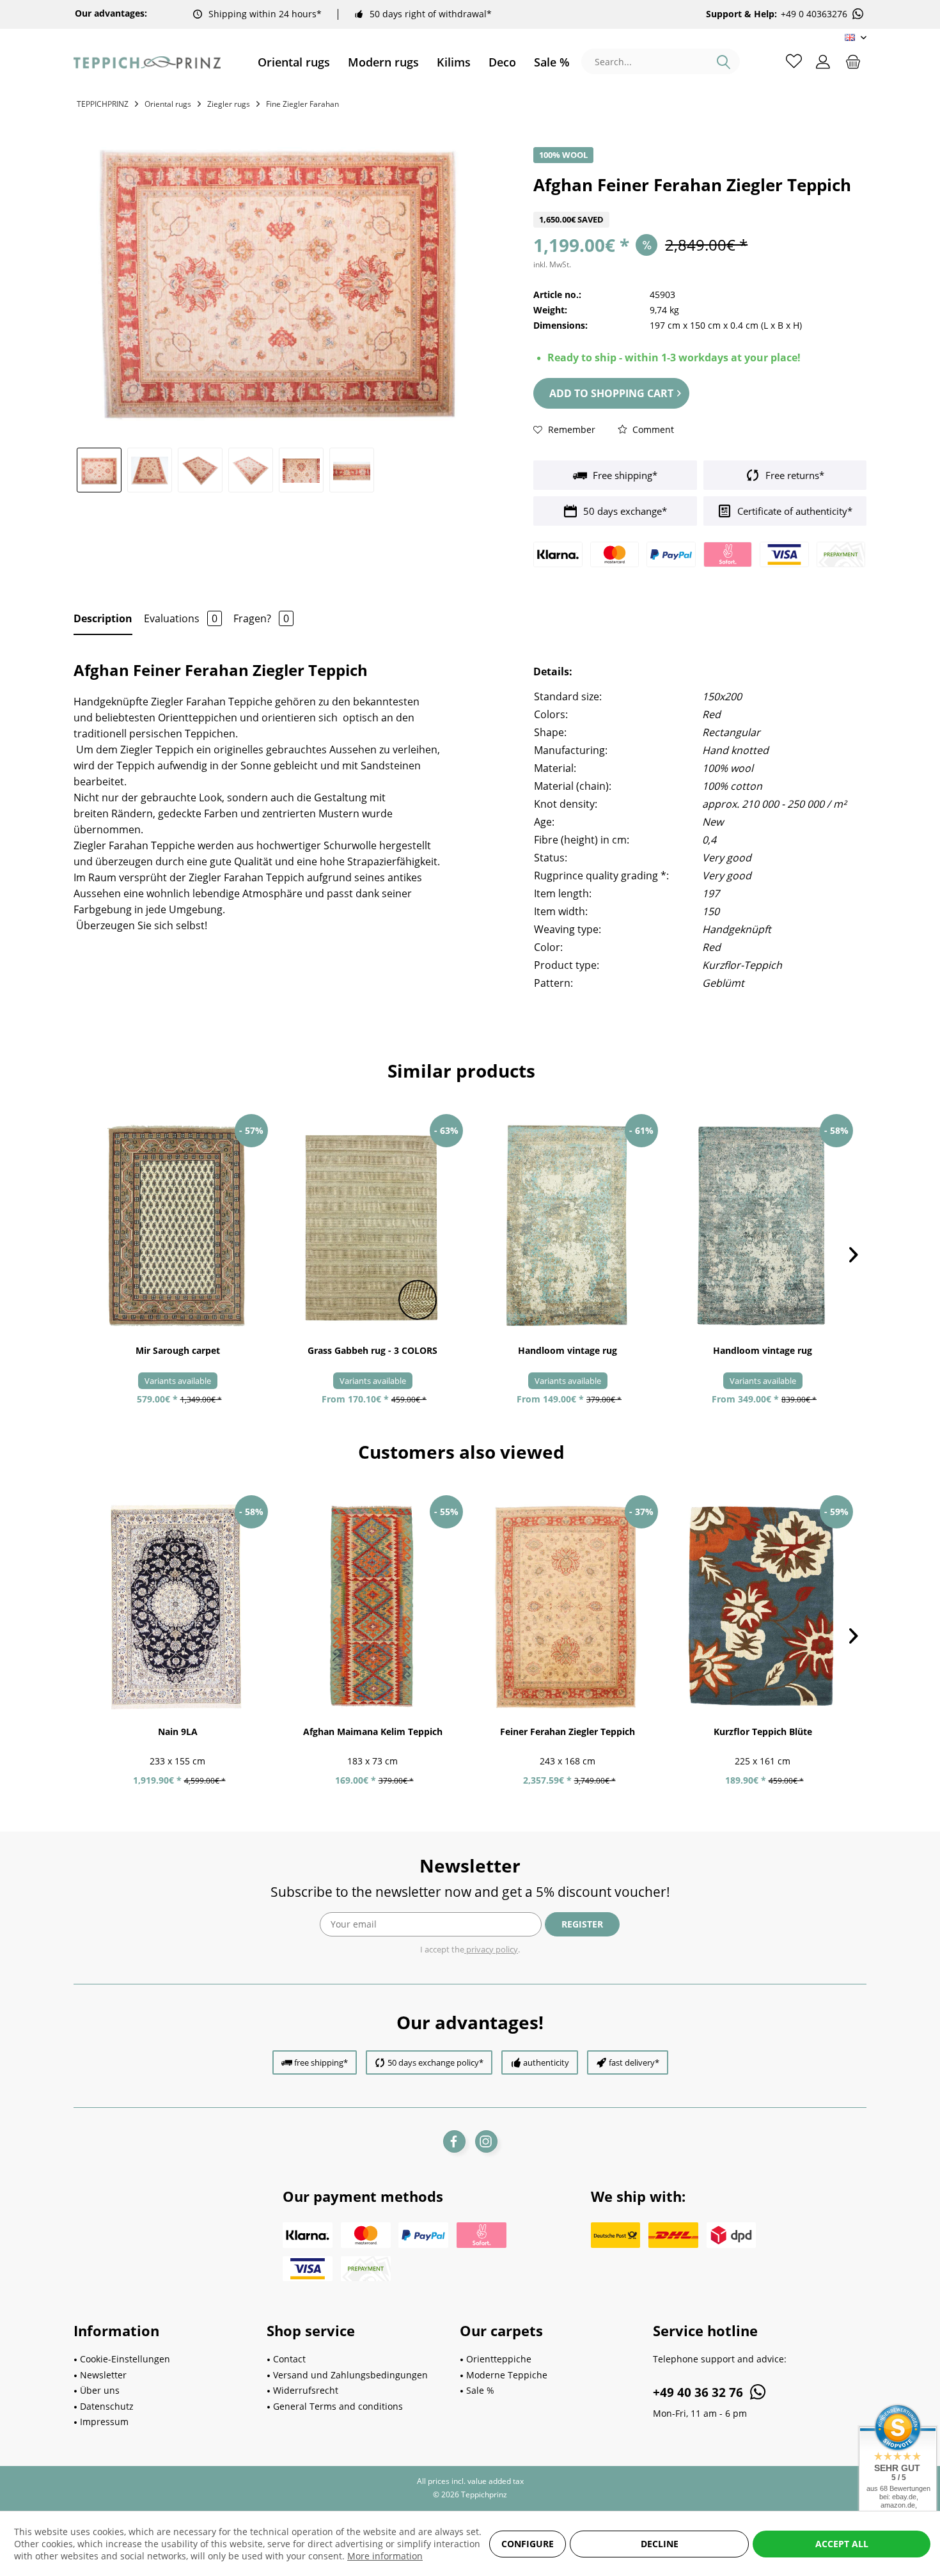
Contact (289, 2359)
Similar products (461, 1071)
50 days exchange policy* (435, 2062)
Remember (570, 429)
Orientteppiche (499, 2359)
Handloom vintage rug (568, 1350)
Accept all (842, 2544)
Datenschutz (107, 2406)
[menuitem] (294, 62)
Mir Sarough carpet (178, 1350)
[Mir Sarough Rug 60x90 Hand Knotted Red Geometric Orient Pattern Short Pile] (177, 1226)
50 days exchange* (624, 511)
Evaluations (181, 618)
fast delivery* (634, 2062)
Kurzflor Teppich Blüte (763, 1732)
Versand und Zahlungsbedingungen (350, 2375)
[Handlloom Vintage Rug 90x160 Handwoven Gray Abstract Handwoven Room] (568, 1226)
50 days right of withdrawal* (431, 14)
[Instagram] (486, 2141)
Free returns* (794, 475)
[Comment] (700, 204)
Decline (660, 2544)
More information (385, 2556)
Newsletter (103, 2375)
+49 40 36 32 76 (700, 2392)
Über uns (100, 2390)
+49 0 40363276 (814, 14)
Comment (652, 429)
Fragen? (261, 618)
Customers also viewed (461, 1452)
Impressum (104, 2422)
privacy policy (491, 1949)
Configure (528, 2544)
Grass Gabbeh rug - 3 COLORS (372, 1350)
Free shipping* (624, 475)
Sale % (480, 2390)
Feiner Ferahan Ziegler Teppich (568, 1732)
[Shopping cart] (853, 61)
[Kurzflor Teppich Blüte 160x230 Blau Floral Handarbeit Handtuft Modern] (763, 1607)
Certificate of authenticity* (794, 511)
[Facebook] (454, 2141)
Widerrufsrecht (306, 2390)
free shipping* (321, 2062)
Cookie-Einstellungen (125, 2359)
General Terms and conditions (338, 2406)
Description (103, 618)
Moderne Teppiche (507, 2375)
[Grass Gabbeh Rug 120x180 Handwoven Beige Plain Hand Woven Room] (372, 1226)
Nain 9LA (178, 1732)
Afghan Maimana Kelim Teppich (373, 1732)
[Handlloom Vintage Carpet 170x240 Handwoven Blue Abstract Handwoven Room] (763, 1226)
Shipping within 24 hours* (265, 14)
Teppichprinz (103, 104)
